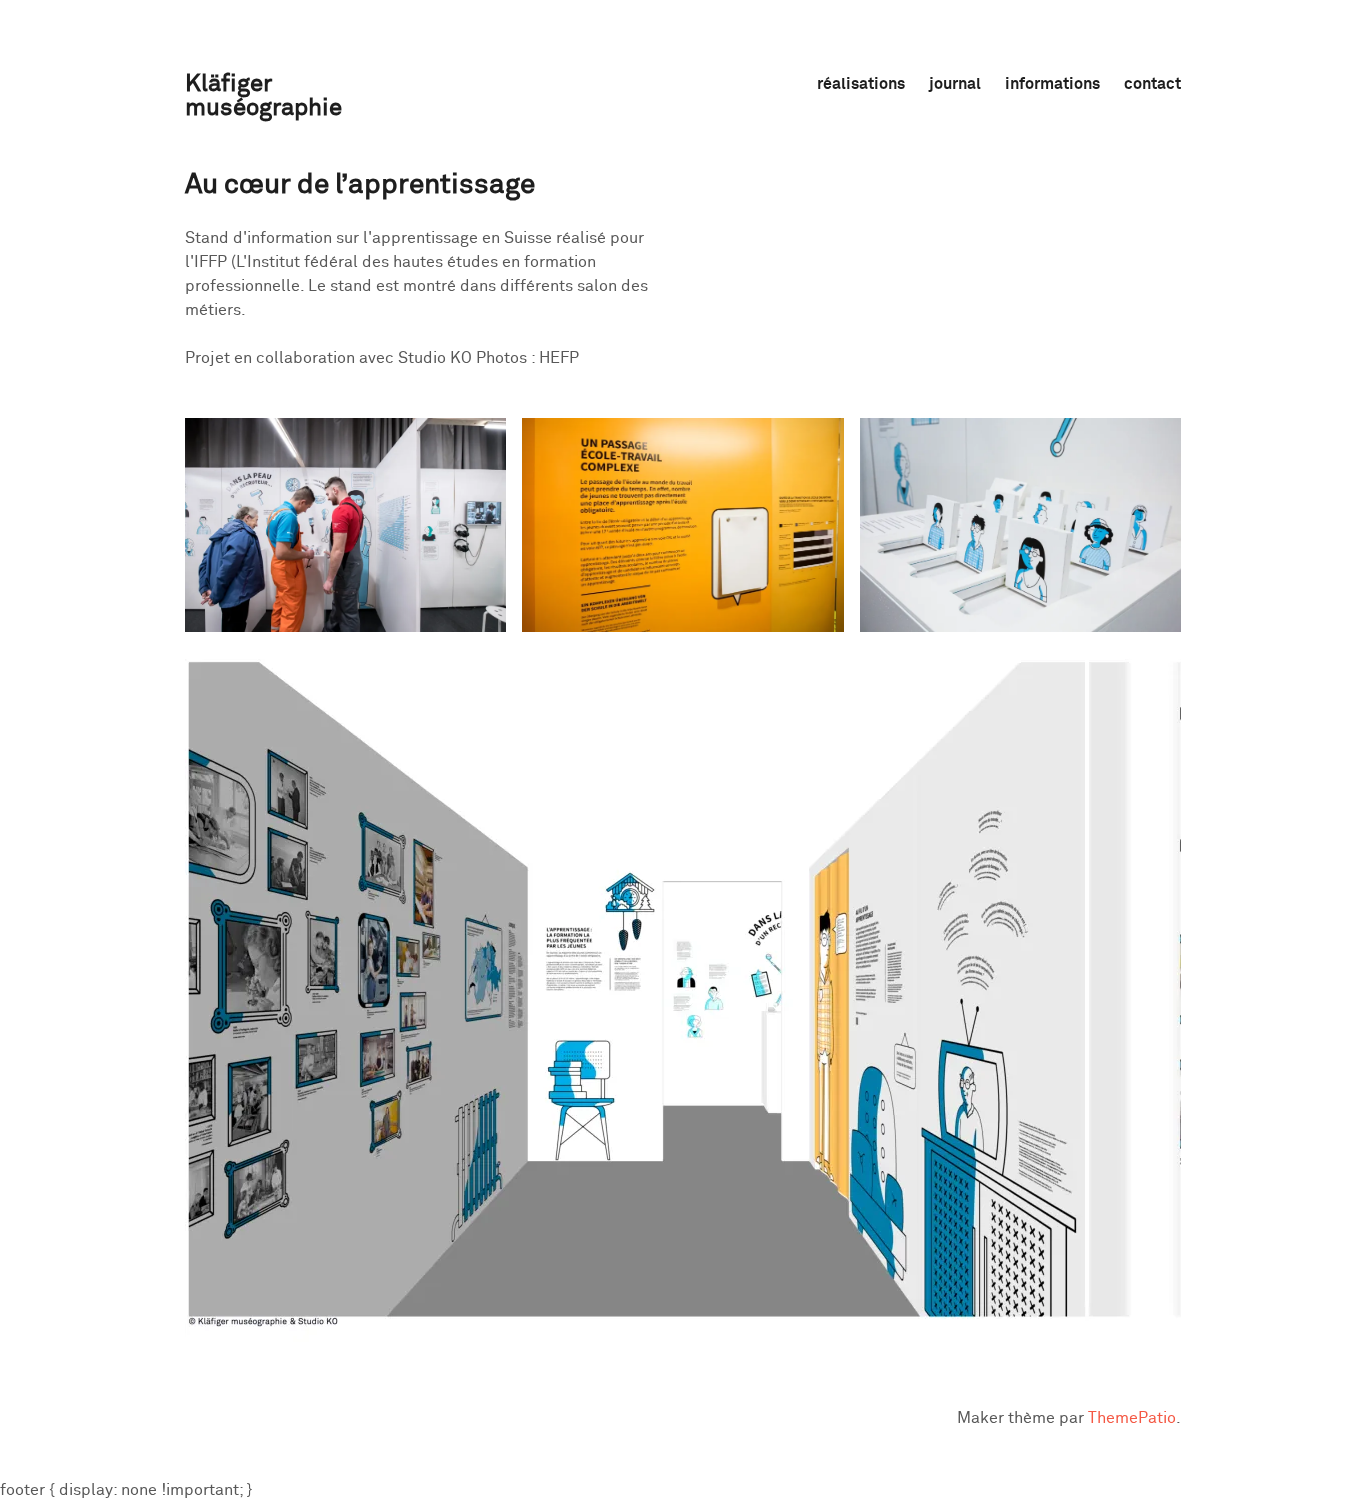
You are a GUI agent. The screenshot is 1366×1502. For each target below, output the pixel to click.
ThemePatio (1132, 1418)
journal (955, 84)
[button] (345, 525)
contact (1152, 84)
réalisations (861, 84)
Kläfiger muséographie (263, 96)
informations (1052, 84)
